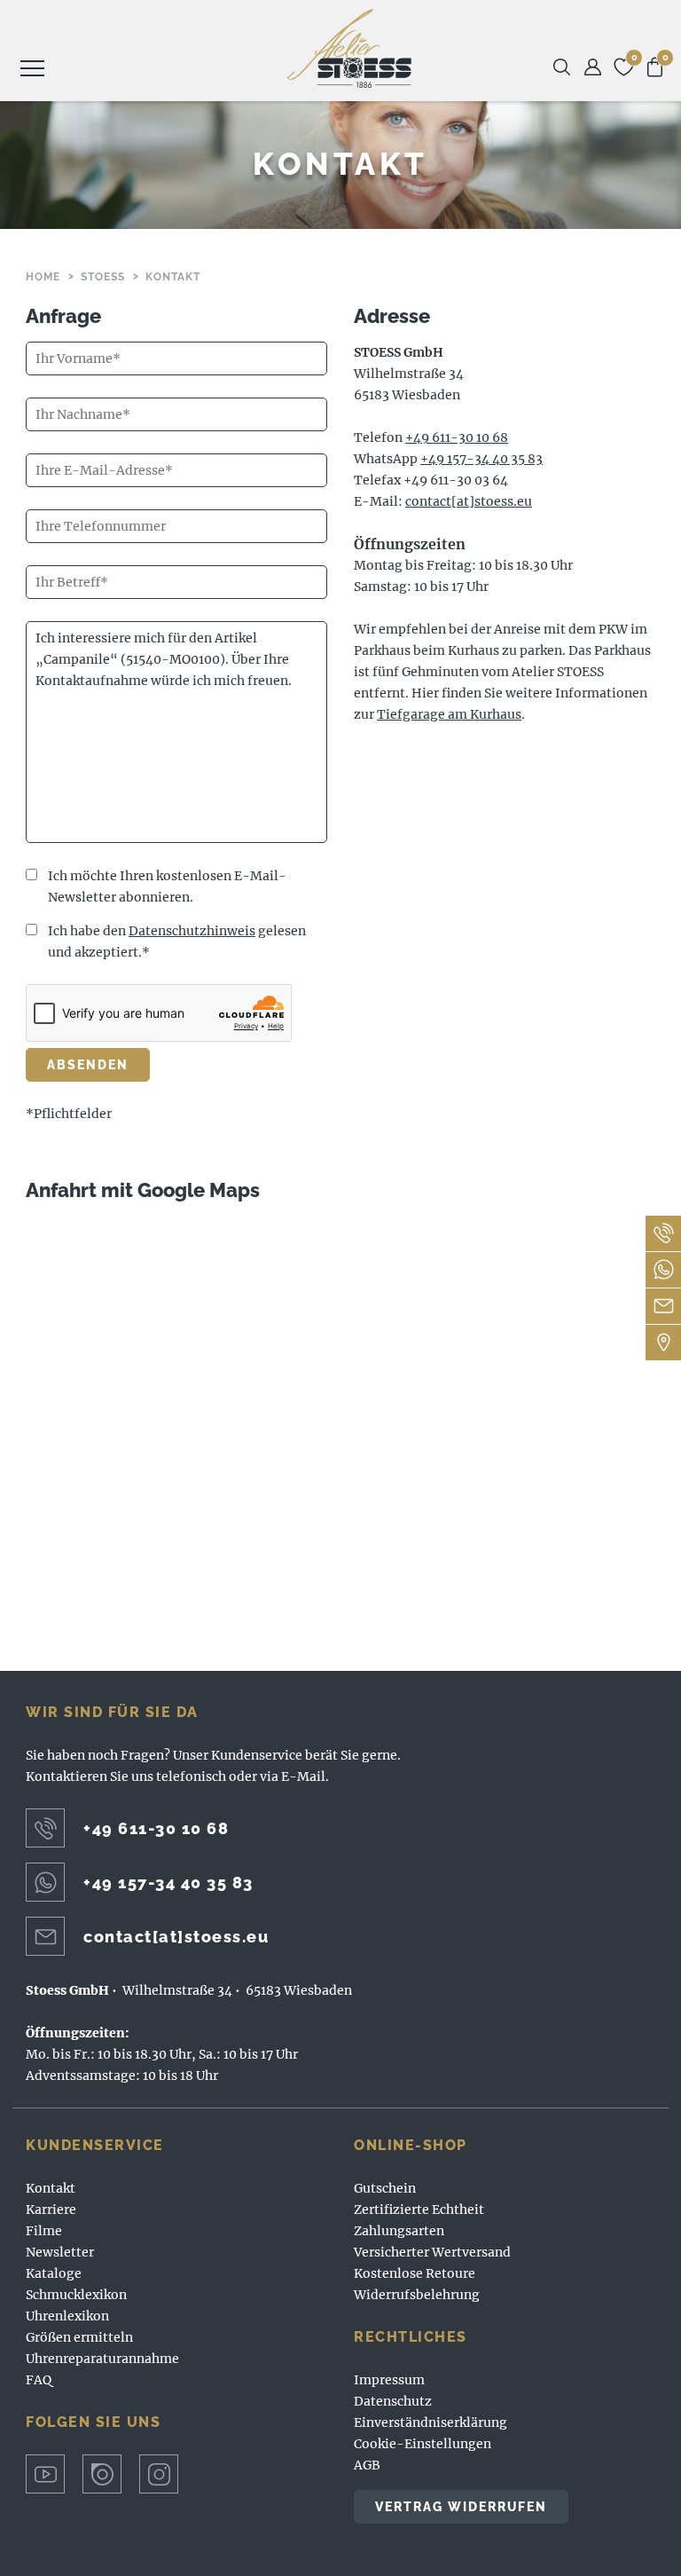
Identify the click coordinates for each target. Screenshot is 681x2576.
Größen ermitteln (79, 2337)
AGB (367, 2465)
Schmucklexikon (76, 2295)
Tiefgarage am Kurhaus (449, 714)
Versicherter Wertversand (432, 2252)
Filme (44, 2231)
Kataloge (54, 2273)
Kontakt (51, 2188)
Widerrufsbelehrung (417, 2295)
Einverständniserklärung (431, 2422)
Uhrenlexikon (67, 2316)
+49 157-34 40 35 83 (481, 459)
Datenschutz (393, 2401)
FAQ (39, 2380)
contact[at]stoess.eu (469, 501)
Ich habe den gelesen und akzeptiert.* (177, 941)
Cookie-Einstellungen (423, 2444)
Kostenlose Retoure (415, 2273)
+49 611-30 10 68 (457, 437)
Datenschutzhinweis (192, 931)
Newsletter (60, 2252)
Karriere (51, 2210)
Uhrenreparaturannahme (102, 2359)
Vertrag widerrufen (461, 2507)
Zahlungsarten (399, 2231)
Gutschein (385, 2188)
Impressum (389, 2380)
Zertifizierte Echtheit (419, 2210)
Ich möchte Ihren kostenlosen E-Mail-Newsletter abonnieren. (167, 886)
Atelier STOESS (349, 48)
